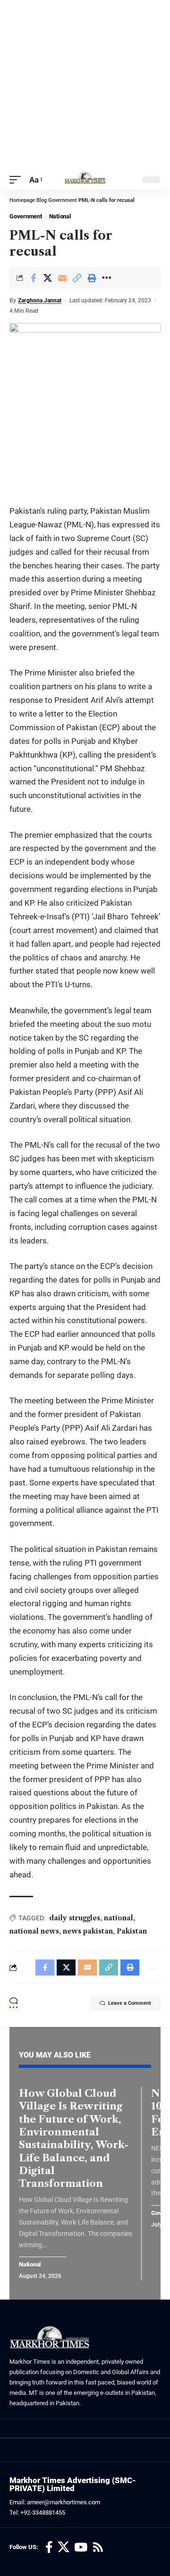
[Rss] (98, 2547)
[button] (17, 180)
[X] (64, 2547)
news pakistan (88, 1931)
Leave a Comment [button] (130, 2003)
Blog (42, 200)
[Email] (62, 278)
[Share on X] (48, 278)
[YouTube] (81, 2547)
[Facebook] (49, 2547)
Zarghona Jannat (40, 300)
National (60, 216)
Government (63, 200)
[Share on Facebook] (33, 278)
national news (34, 1931)
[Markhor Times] (85, 180)
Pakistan (132, 1931)
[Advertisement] (85, 85)
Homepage (22, 200)
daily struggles (75, 1918)
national (119, 1918)
